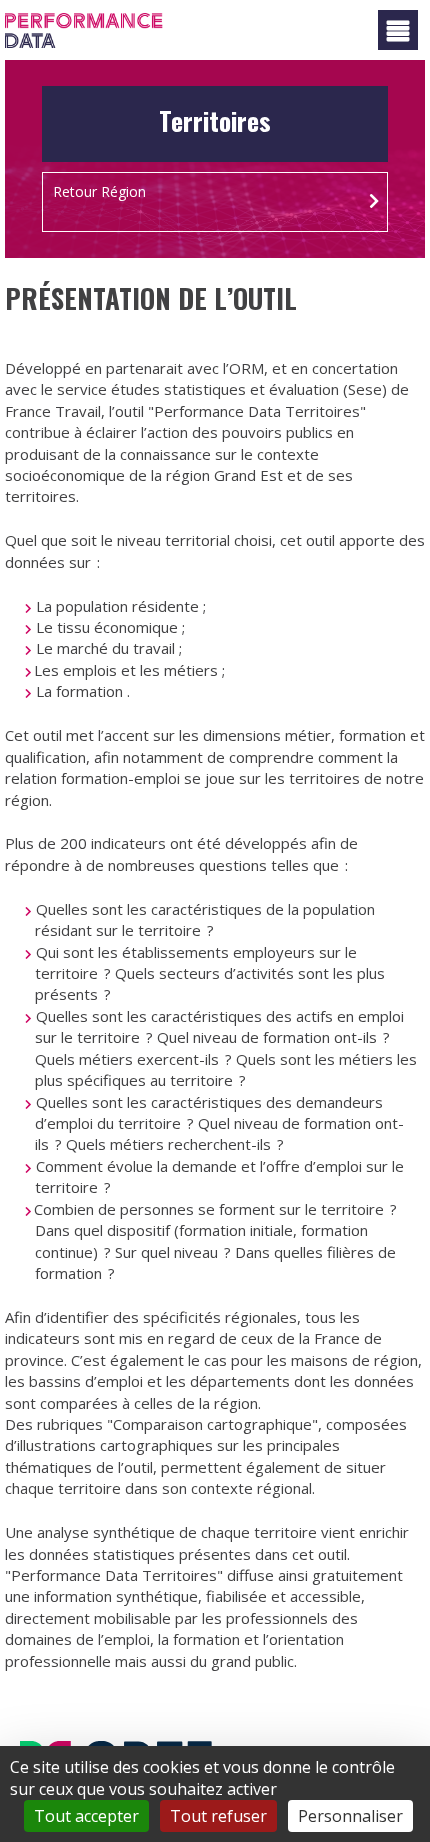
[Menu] (398, 30)
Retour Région (99, 191)
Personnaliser (350, 1816)
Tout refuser (218, 1816)
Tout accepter (86, 1816)
